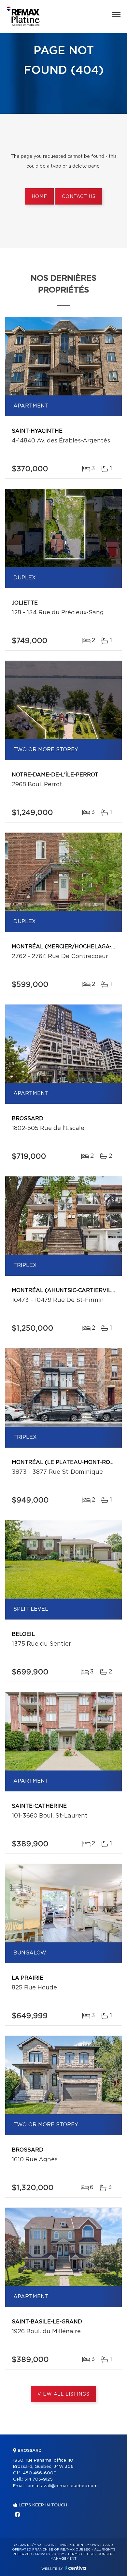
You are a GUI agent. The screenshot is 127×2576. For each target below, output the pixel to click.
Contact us (79, 197)
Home (39, 197)
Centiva (76, 2568)
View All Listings (63, 2394)
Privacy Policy (50, 2554)
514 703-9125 (38, 2479)
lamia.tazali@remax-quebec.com (62, 2486)
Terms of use (81, 2554)
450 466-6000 (40, 2473)
